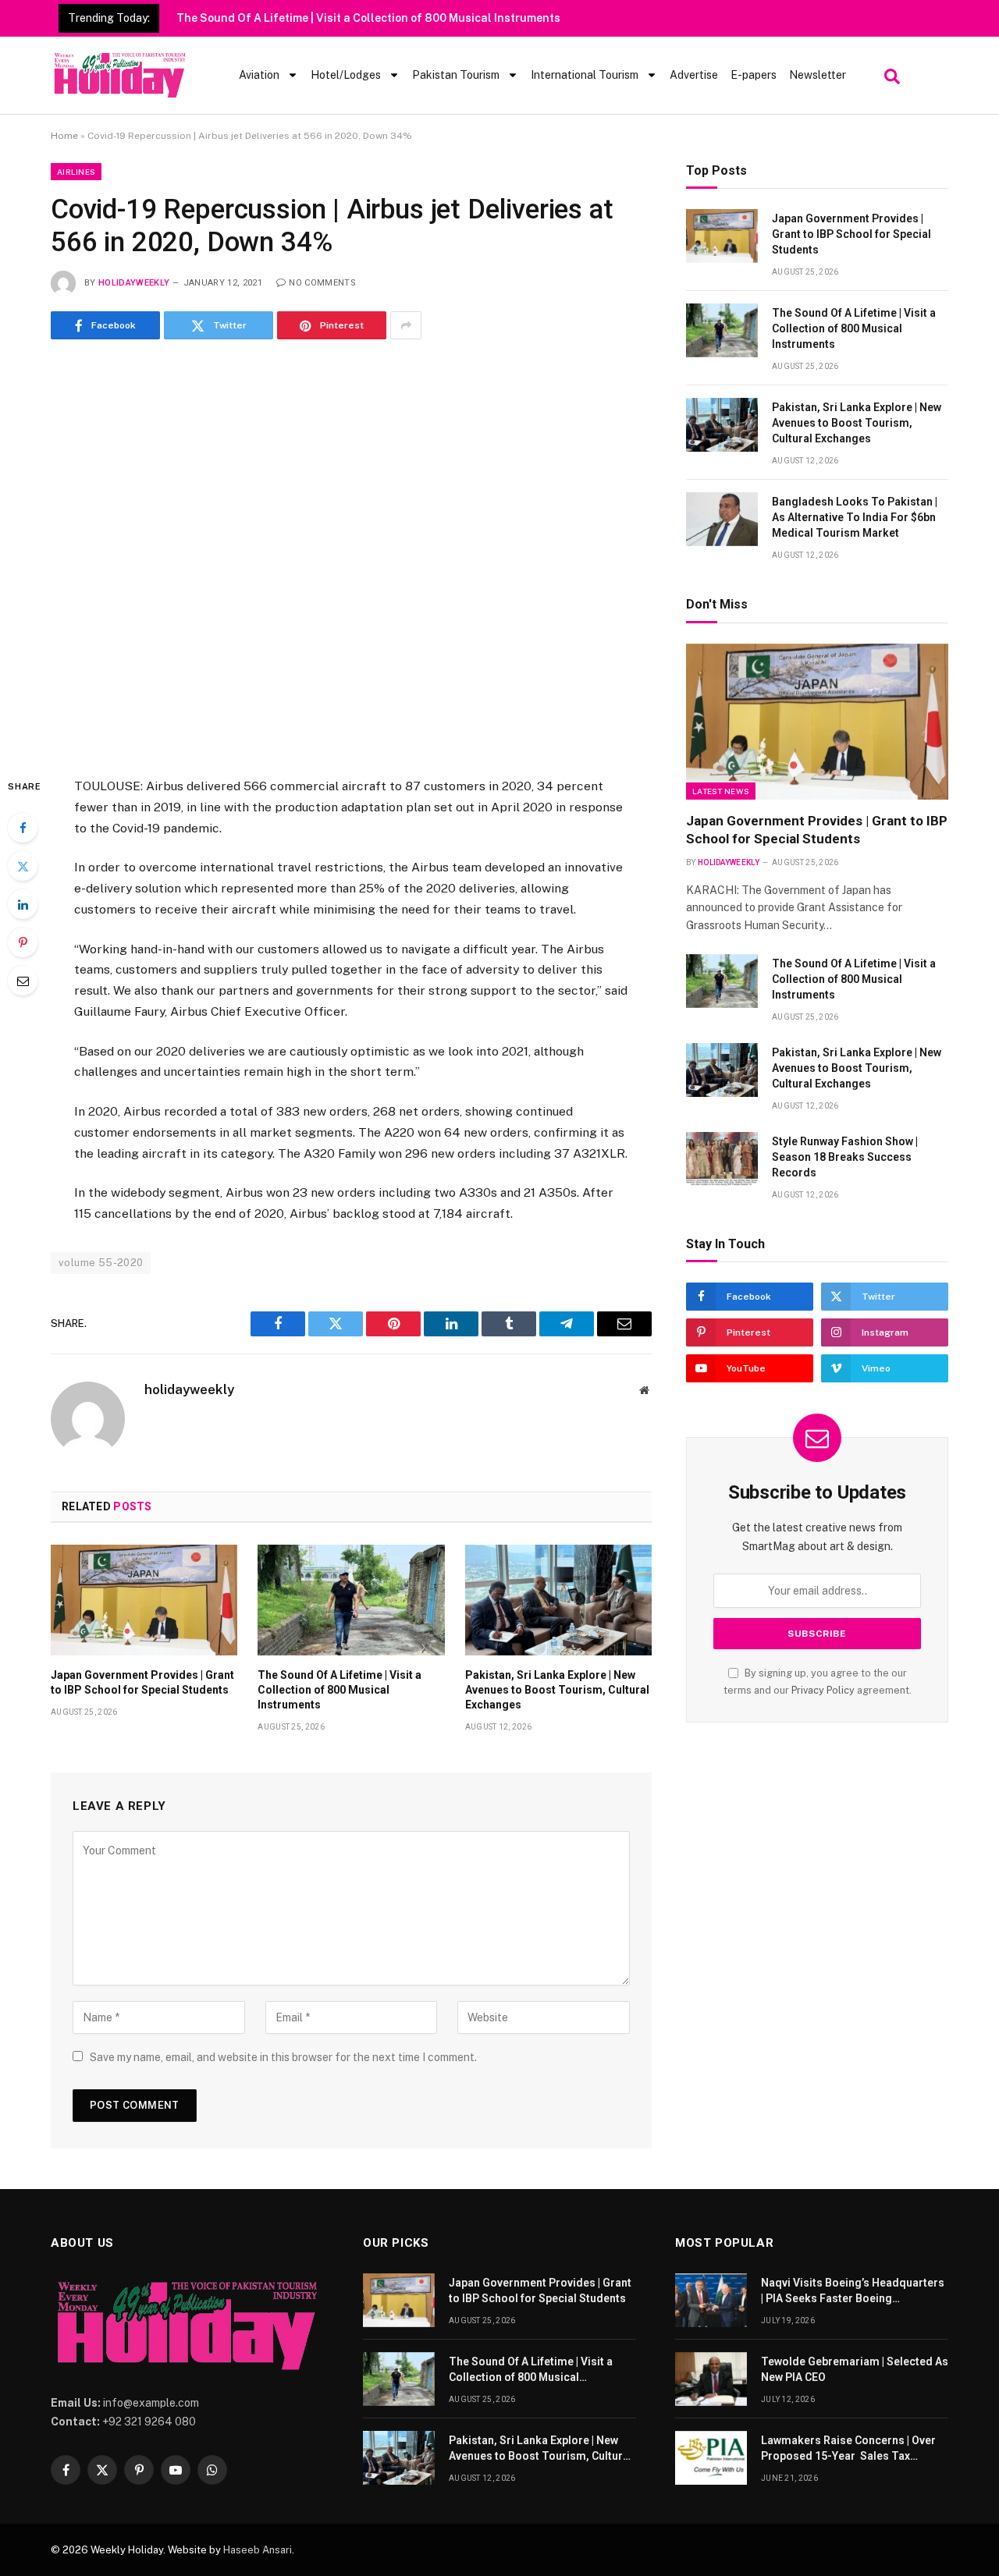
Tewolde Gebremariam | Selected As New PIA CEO (855, 2369)
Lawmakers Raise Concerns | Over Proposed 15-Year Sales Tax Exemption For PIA (848, 2449)
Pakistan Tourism (456, 75)
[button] (890, 73)
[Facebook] (23, 828)
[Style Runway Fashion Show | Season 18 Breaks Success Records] (722, 1159)
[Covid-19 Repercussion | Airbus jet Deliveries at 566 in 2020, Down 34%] (351, 555)
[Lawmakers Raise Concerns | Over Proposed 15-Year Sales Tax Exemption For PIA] (711, 2458)
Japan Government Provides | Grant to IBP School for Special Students (142, 1682)
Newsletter (818, 75)
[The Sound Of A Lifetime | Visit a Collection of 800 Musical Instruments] (351, 1600)
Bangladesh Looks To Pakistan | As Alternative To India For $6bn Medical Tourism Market (855, 517)
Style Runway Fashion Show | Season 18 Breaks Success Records (845, 1157)
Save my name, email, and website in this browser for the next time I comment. (283, 2057)
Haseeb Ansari (258, 2550)
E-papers (754, 75)
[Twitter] (23, 866)
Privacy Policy (823, 1690)
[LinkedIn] (23, 904)
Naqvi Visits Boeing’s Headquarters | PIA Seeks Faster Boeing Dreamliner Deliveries (853, 2291)
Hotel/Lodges (346, 75)
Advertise (694, 75)
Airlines (76, 172)
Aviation (259, 75)
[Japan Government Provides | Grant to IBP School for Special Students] (144, 1600)
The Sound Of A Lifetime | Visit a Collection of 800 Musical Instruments (368, 18)
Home (64, 136)
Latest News (721, 791)
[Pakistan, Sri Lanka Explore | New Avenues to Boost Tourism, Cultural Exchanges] (558, 1600)
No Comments (322, 283)
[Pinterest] (23, 942)
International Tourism (585, 75)
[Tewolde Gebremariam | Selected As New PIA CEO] (711, 2379)
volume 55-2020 (101, 1263)
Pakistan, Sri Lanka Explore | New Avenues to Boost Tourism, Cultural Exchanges (557, 1690)
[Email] (23, 981)
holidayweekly (134, 283)
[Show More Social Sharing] (406, 325)
